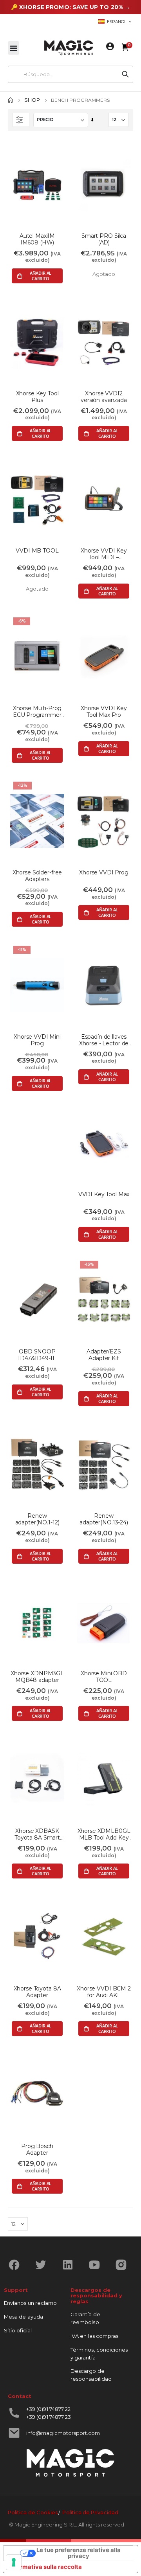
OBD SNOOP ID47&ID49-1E (37, 1355)
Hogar (11, 100)
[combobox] (63, 74)
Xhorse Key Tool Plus (37, 397)
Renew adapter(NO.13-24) (104, 1519)
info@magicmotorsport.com (63, 2433)
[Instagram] (124, 2265)
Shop (32, 100)
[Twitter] (44, 2265)
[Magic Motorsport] (69, 48)
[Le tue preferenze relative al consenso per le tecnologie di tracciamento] (14, 2562)
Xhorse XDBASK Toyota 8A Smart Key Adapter (37, 1834)
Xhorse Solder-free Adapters (37, 876)
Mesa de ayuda (23, 2317)
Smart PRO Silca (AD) (104, 239)
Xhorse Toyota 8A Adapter (37, 1992)
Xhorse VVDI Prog (104, 873)
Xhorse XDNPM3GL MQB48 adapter (37, 1677)
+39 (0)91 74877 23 (49, 2417)
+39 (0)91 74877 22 (48, 2409)
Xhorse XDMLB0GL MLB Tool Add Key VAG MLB (104, 1834)
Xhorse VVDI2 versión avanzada (104, 397)
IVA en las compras (94, 2336)
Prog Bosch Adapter (37, 2150)
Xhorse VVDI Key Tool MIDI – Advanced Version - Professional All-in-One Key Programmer (104, 554)
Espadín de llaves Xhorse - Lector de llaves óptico (104, 1040)
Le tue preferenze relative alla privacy (79, 2553)
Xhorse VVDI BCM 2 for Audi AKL (104, 1992)
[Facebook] (17, 2265)
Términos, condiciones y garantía (99, 2354)
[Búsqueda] (125, 74)
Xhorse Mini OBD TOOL (104, 1677)
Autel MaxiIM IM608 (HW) (37, 239)
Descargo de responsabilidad (91, 2375)
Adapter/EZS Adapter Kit (104, 1355)
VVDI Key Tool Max (104, 1194)
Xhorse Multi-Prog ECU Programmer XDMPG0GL (37, 712)
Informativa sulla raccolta (45, 2567)
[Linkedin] (71, 2265)
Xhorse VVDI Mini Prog (37, 1040)
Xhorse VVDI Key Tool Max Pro (104, 712)
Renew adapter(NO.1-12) (37, 1519)
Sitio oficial (18, 2330)
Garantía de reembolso (85, 2318)
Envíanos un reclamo (30, 2303)
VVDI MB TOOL (37, 551)
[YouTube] (97, 2265)
